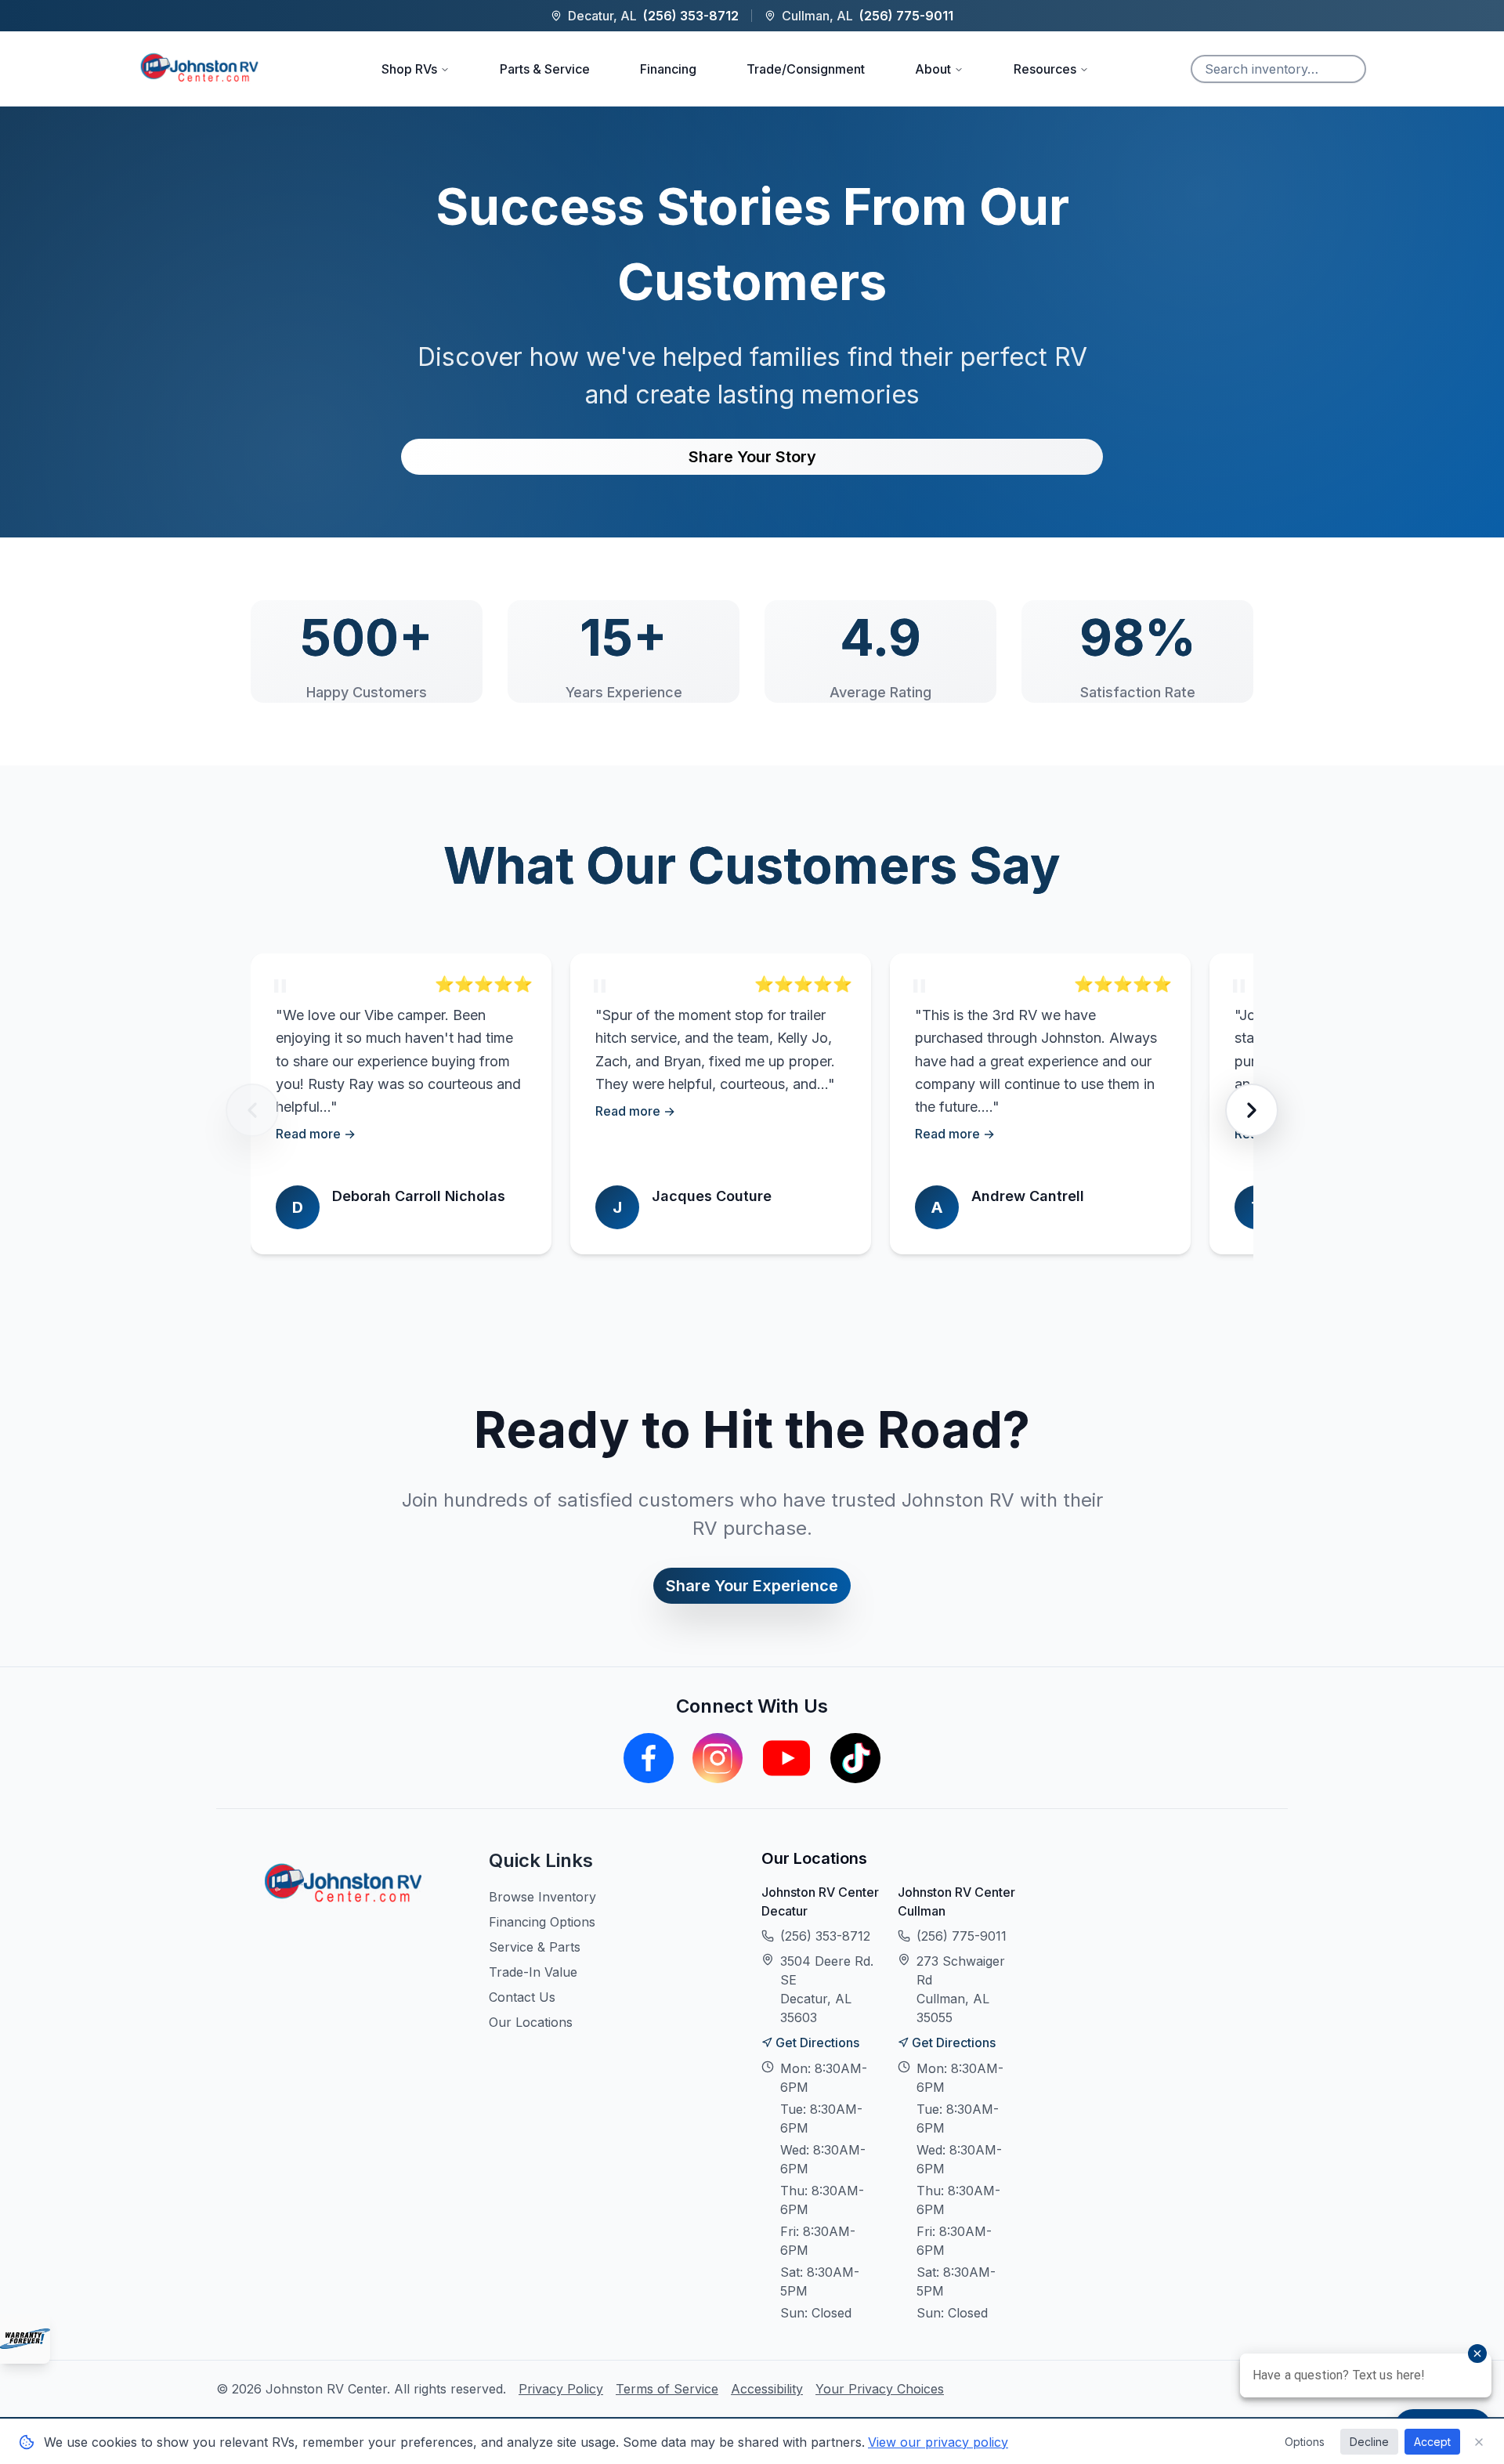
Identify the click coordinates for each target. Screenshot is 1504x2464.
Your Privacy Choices (880, 2389)
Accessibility (767, 2389)
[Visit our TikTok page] (855, 1758)
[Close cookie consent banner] (1479, 2442)
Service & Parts (535, 1947)
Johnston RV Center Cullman (956, 1901)
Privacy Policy (561, 2389)
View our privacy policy (938, 2442)
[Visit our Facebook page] (649, 1758)
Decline (1369, 2442)
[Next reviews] (1252, 1110)
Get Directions (817, 2042)
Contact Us (522, 1997)
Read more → (316, 1134)
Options (1305, 2442)
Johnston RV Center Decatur (820, 1901)
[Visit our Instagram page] (718, 1758)
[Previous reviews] (252, 1110)
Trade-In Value (533, 1972)
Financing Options (542, 1922)
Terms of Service (667, 2389)
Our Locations (531, 2022)
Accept (1432, 2442)
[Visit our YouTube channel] (786, 1758)
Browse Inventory (542, 1897)
